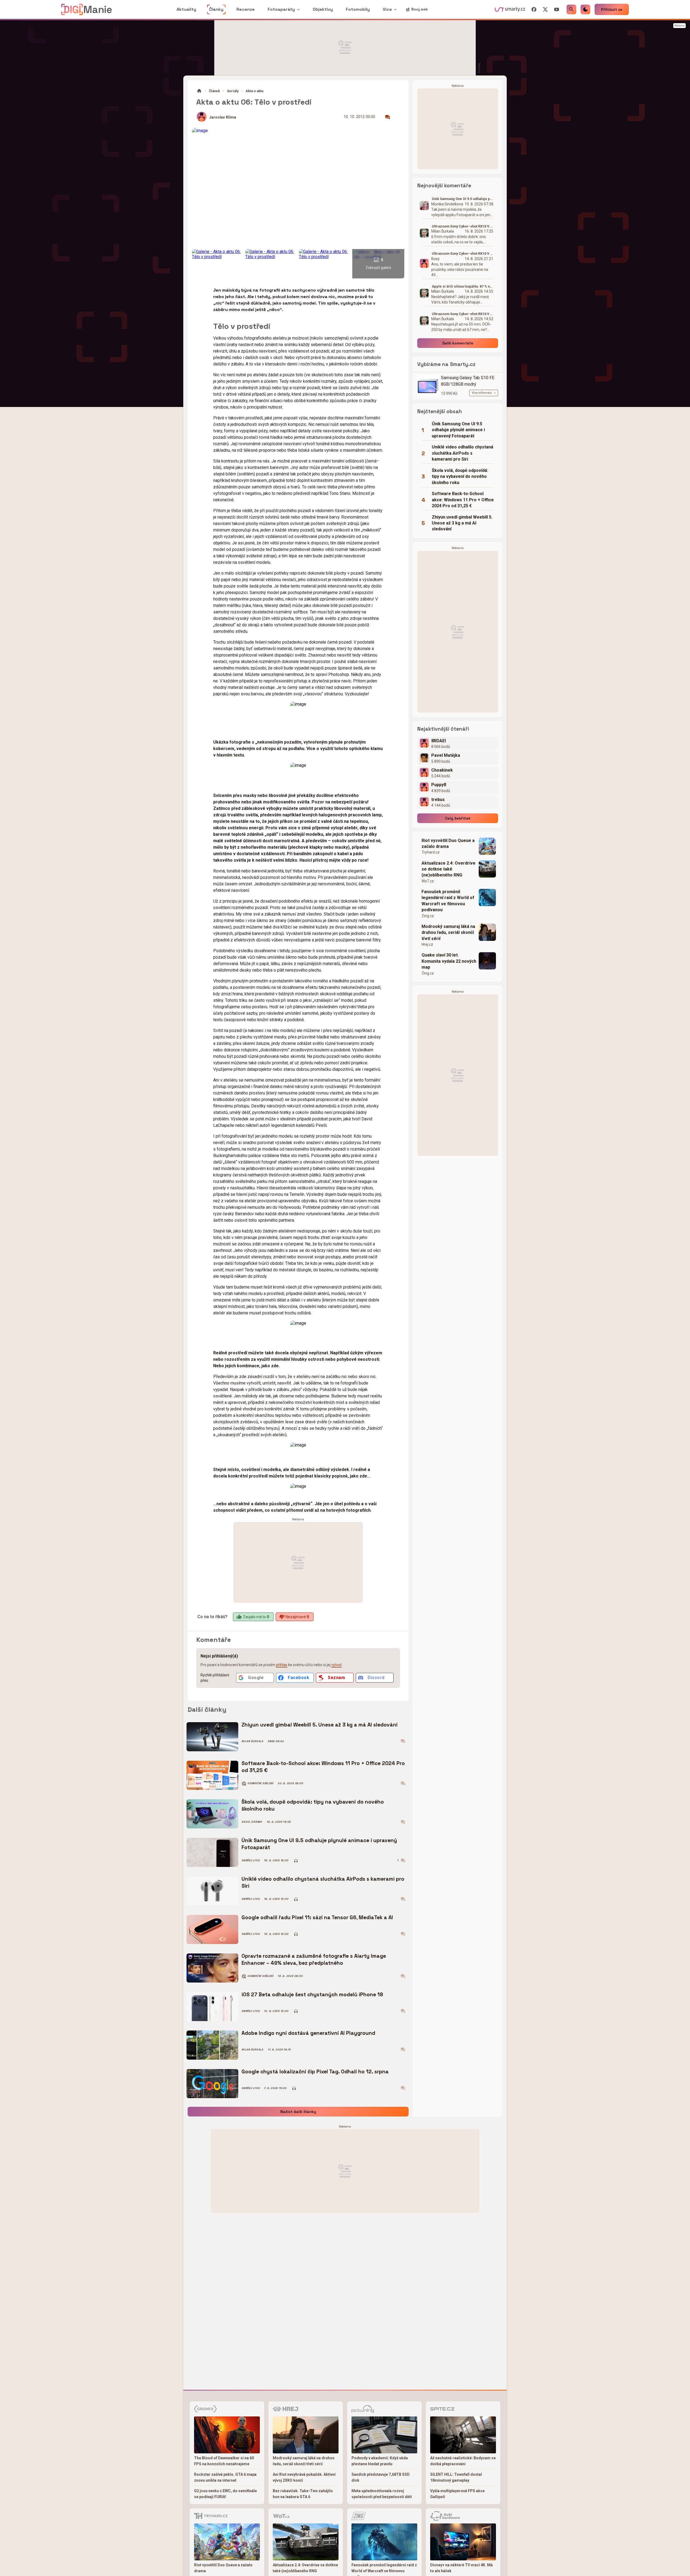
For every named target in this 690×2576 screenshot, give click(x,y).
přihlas (282, 1665)
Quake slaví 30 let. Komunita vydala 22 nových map (449, 961)
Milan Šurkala (252, 1741)
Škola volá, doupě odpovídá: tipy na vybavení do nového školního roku (313, 1805)
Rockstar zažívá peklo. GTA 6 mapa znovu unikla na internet (225, 2477)
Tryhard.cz (431, 852)
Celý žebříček (458, 818)
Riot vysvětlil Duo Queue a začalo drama (448, 843)
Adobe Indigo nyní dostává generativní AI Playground (308, 2033)
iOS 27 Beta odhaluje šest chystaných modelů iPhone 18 (312, 1995)
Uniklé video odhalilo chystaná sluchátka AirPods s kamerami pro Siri (323, 1882)
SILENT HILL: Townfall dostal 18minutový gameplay (456, 2477)
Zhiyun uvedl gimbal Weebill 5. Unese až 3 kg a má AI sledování (320, 1725)
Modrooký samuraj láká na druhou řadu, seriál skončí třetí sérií (448, 933)
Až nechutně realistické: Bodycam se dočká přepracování (463, 2461)
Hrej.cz (427, 944)
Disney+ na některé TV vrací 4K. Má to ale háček (461, 2568)
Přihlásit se (612, 9)
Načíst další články (298, 2112)
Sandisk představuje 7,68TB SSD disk (381, 2477)
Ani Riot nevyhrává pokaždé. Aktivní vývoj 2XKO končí (304, 2477)
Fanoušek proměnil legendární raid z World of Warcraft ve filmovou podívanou (448, 901)
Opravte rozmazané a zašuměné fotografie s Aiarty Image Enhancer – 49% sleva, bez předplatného (314, 1959)
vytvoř (337, 1665)
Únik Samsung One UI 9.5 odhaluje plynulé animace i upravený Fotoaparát (319, 1844)
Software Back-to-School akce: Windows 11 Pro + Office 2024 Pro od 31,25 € (323, 1767)
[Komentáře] (388, 117)
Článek (214, 91)
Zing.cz (428, 916)
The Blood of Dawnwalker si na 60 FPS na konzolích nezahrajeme (224, 2461)
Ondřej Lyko (251, 1860)
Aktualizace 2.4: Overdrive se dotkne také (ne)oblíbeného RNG (448, 869)
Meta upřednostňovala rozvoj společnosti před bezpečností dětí (382, 2494)
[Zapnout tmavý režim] (585, 9)
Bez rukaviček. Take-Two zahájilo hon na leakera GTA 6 (303, 2494)
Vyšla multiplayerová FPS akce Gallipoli (457, 2494)
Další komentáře (458, 343)
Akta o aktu (254, 91)
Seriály (233, 91)
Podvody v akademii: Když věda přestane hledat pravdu (380, 2461)
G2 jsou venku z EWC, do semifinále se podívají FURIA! (225, 2494)
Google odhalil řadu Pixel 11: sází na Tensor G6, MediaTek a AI (317, 1917)
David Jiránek (252, 1822)
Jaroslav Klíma (223, 117)
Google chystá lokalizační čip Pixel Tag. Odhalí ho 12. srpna (315, 2072)
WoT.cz (428, 881)
